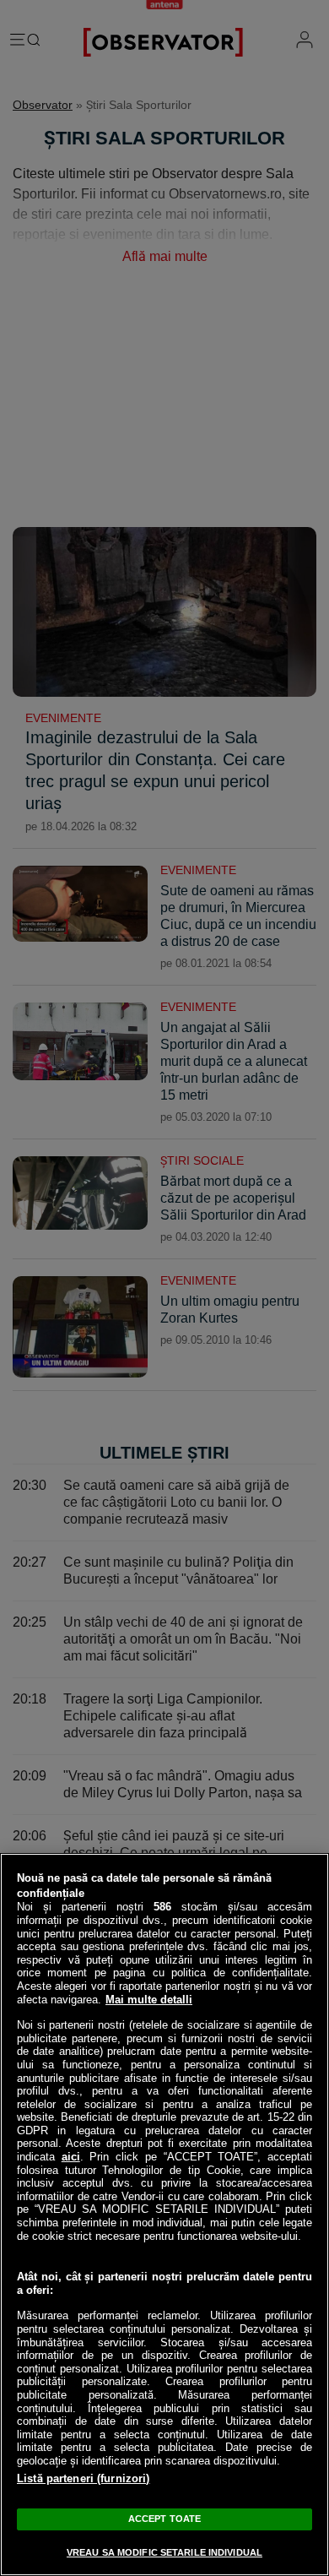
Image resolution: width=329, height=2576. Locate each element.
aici (71, 2157)
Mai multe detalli (149, 2000)
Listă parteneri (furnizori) (84, 2478)
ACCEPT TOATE (164, 2519)
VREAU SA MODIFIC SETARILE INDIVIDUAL (164, 2552)
